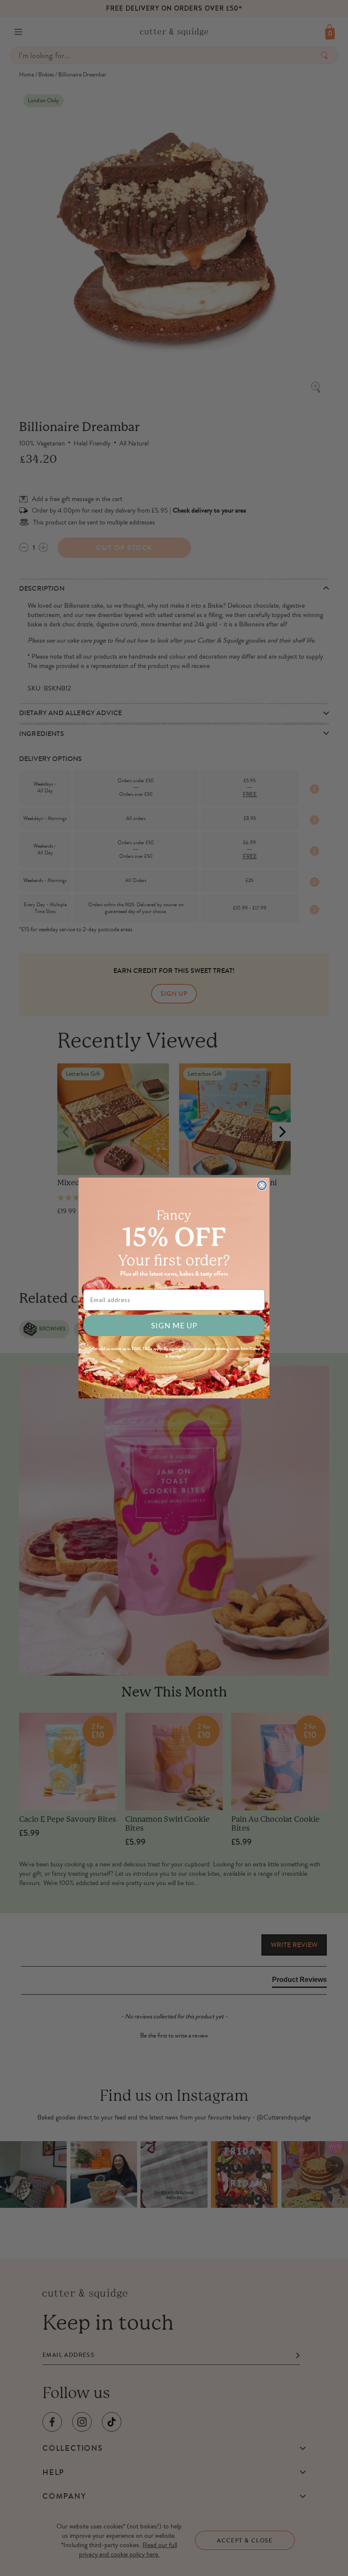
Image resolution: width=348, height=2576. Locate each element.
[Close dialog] (262, 1185)
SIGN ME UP (174, 1325)
